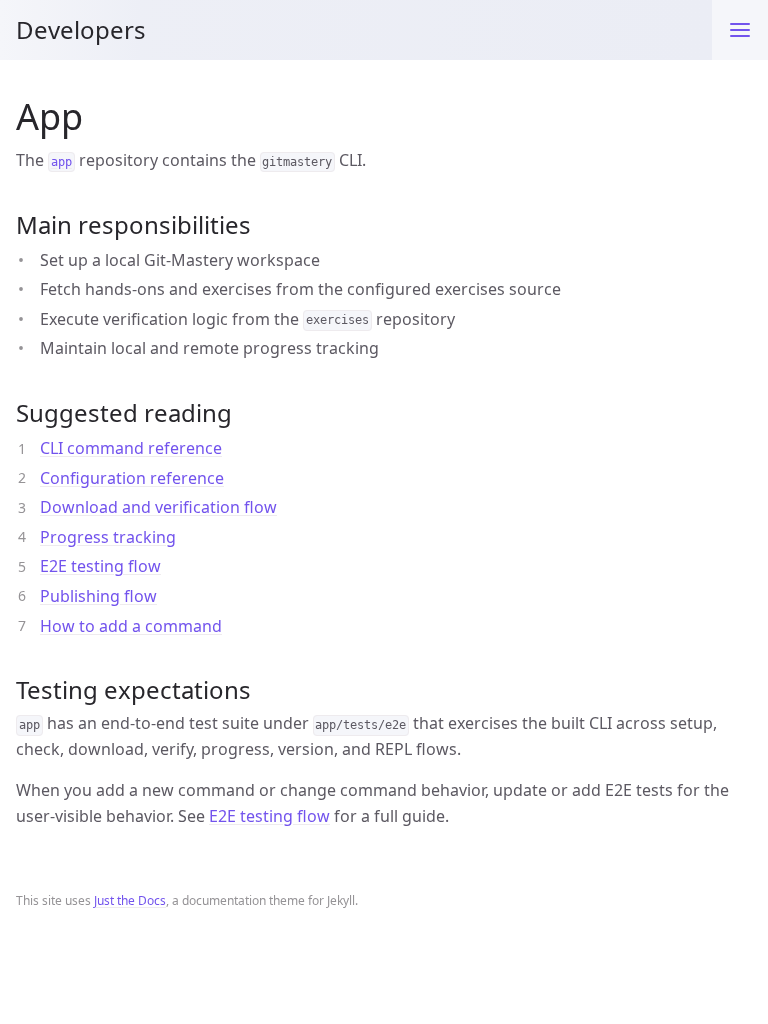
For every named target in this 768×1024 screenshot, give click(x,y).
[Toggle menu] (740, 30)
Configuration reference (132, 478)
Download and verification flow (158, 507)
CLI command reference (131, 448)
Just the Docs (130, 900)
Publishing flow (98, 596)
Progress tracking (108, 537)
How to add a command (131, 626)
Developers (81, 29)
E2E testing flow (100, 566)
